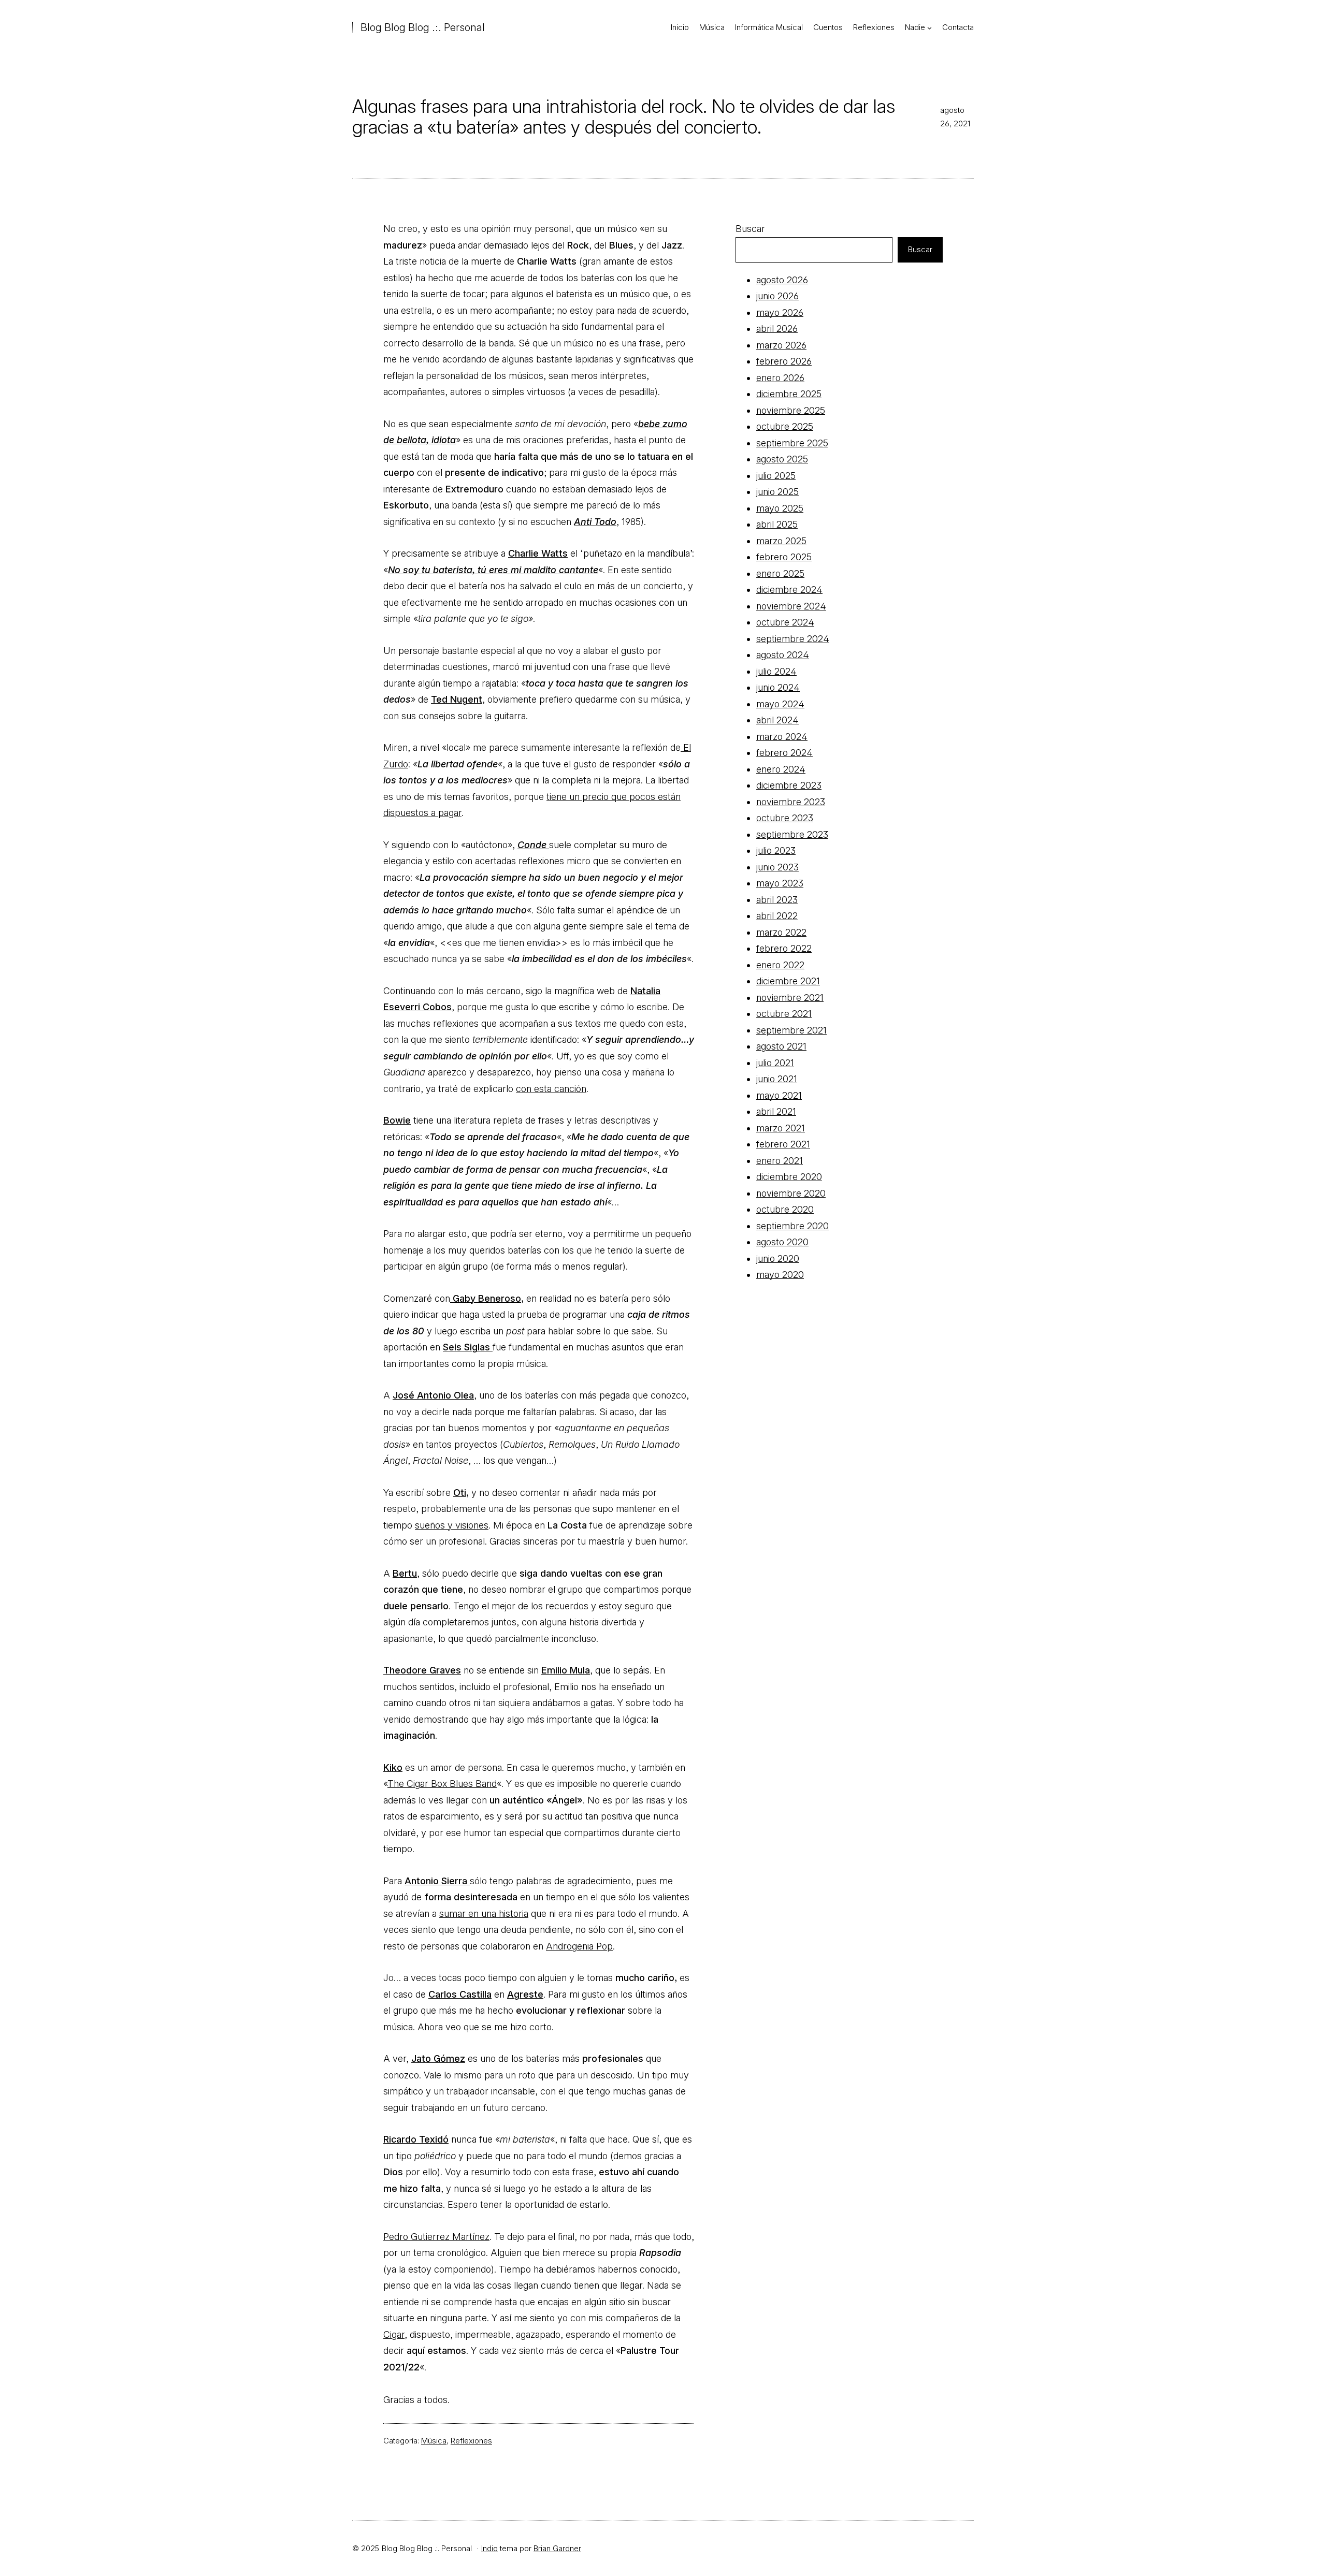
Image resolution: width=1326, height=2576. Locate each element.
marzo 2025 (781, 541)
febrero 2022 (784, 948)
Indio (489, 2548)
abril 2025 (777, 524)
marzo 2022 (781, 932)
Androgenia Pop (579, 1946)
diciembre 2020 (789, 1177)
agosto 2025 (782, 459)
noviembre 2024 (791, 606)
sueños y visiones (452, 1525)
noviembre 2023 (791, 802)
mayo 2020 (780, 1275)
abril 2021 (776, 1111)
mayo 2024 (780, 704)
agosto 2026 (782, 280)
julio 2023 (776, 850)
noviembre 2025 (791, 410)
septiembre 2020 (792, 1226)
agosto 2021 (781, 1046)
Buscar (750, 229)
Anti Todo (595, 522)
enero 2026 (780, 378)
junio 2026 (777, 296)
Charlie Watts (538, 553)
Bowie (397, 1120)
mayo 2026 (780, 312)
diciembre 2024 (789, 590)
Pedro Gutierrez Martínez (436, 2237)
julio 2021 (775, 1063)
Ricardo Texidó (416, 2139)
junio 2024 (778, 687)
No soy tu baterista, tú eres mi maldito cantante (493, 570)
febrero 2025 (784, 557)
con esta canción (551, 1089)
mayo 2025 (780, 508)
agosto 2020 (782, 1242)
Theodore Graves (422, 1670)
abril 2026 (777, 329)
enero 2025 (780, 573)
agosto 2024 (783, 655)
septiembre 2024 (793, 639)
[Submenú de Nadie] (929, 28)
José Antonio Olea (433, 1395)
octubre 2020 (785, 1209)
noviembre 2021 (790, 998)
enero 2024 (781, 769)
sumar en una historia (484, 1913)
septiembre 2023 (792, 834)
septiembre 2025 (792, 443)
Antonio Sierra (437, 1881)
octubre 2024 (785, 622)
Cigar (394, 2334)
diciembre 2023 (789, 785)
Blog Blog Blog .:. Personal (423, 27)
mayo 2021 (779, 1095)
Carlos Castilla (460, 1994)
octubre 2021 (784, 1014)
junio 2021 (777, 1079)
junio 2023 (777, 867)
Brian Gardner (557, 2548)
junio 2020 (778, 1258)
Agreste (525, 1994)
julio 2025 (776, 476)
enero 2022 (780, 965)
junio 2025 (777, 492)
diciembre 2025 (789, 394)
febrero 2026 (784, 361)
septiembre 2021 (791, 1030)
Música (434, 2441)
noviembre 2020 (791, 1193)
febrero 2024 (784, 753)
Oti (460, 1493)
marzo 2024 (782, 737)
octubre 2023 (785, 818)
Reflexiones (471, 2441)
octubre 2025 (785, 426)
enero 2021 (780, 1161)
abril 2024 (777, 720)
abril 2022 (777, 916)
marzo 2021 (781, 1128)
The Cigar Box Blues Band (442, 1784)
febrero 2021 (783, 1144)
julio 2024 (776, 671)
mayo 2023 (780, 883)
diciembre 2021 (788, 981)
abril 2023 (777, 900)
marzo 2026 (781, 345)
